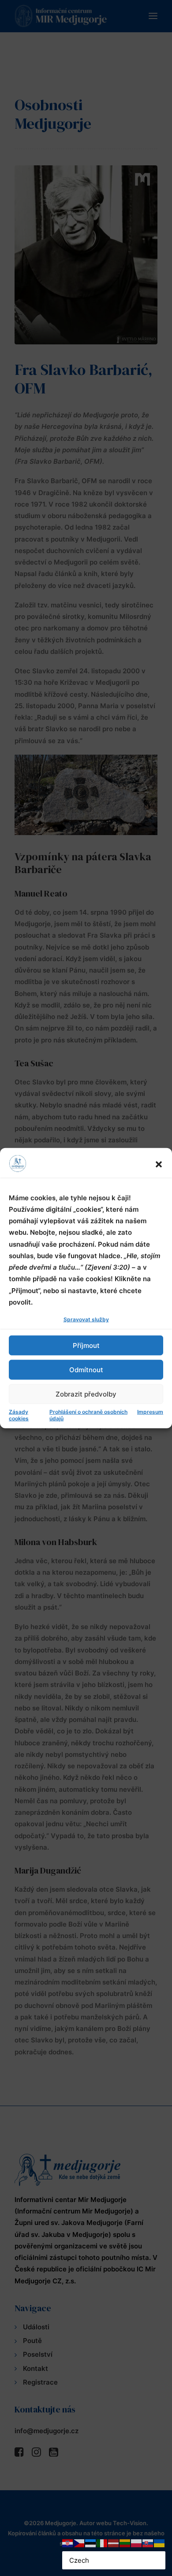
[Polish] (137, 2543)
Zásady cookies (19, 1415)
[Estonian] (91, 2543)
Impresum (150, 1412)
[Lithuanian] (125, 2543)
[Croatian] (68, 2543)
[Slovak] (148, 2543)
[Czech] (79, 2543)
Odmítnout (86, 1369)
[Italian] (102, 2543)
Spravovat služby (86, 1319)
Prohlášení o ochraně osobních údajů (88, 1415)
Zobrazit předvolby (86, 1394)
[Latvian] (114, 2543)
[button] (159, 1164)
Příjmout (86, 1345)
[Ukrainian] (160, 2543)
